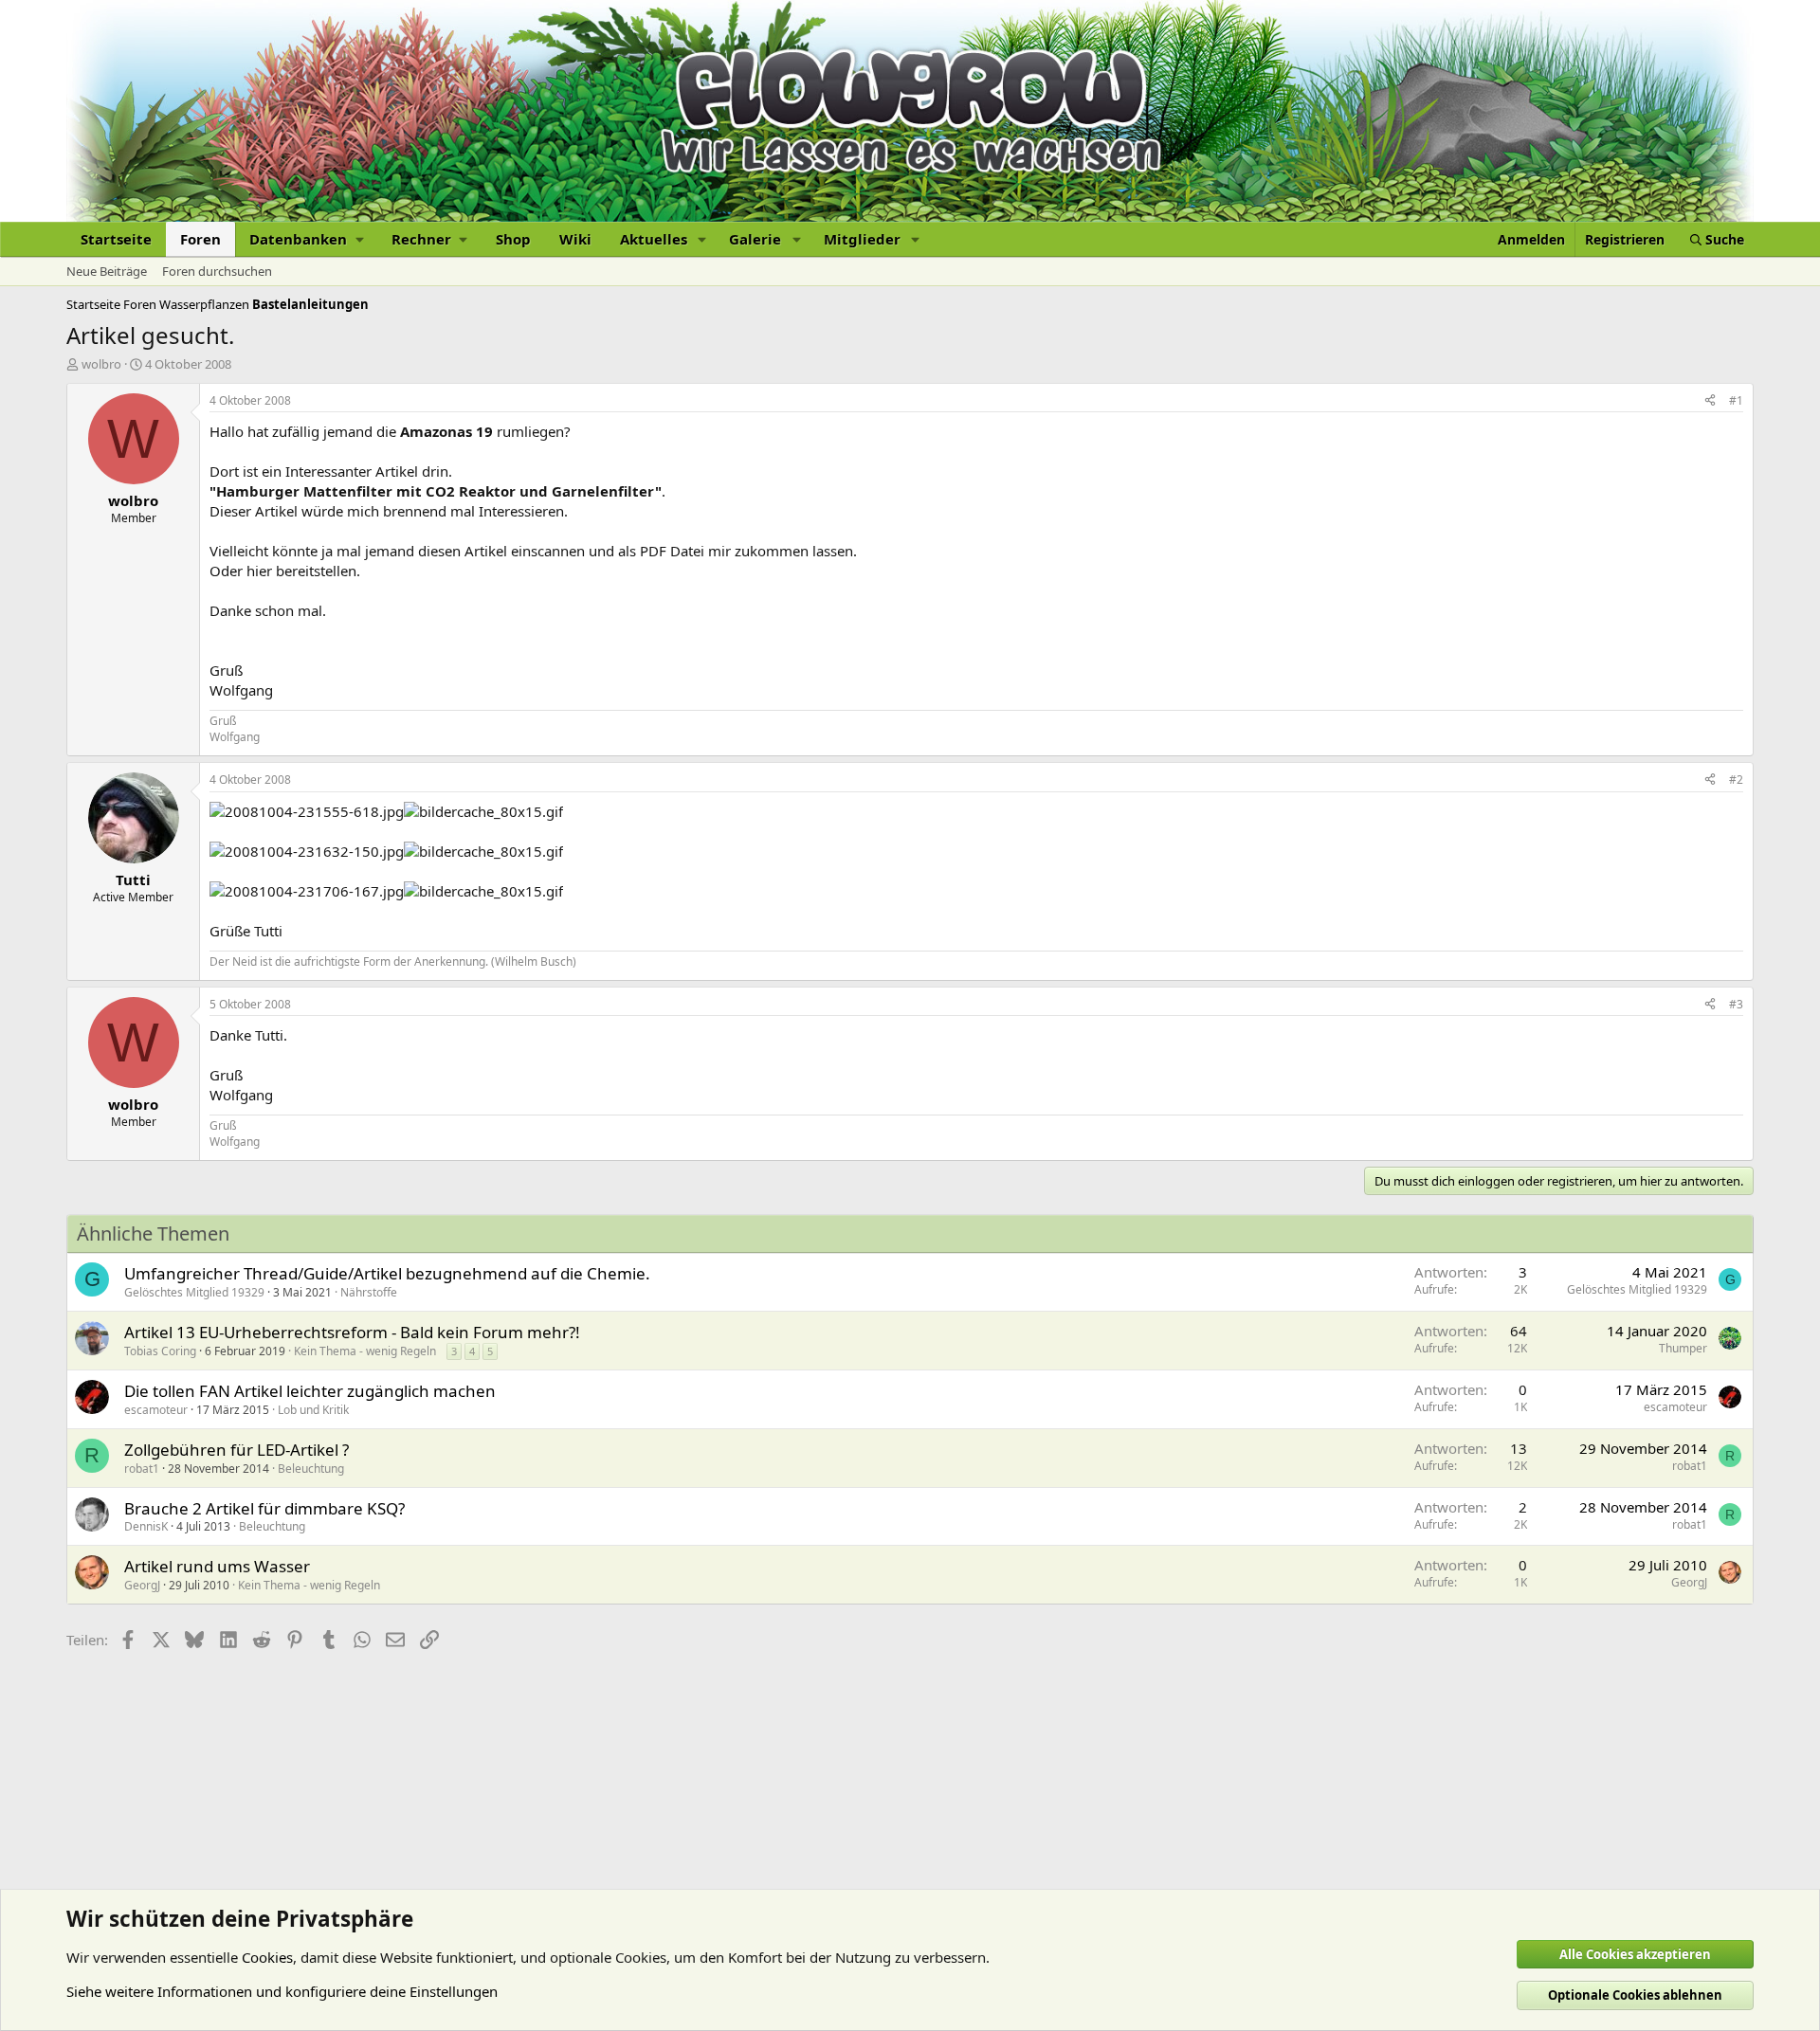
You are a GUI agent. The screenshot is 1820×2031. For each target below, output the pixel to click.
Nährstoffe (369, 1292)
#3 (1736, 1004)
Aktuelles (654, 239)
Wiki (575, 239)
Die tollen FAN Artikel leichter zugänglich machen (310, 1391)
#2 (1736, 780)
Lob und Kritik (313, 1410)
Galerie (755, 239)
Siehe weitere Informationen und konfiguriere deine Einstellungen (282, 1991)
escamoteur (156, 1410)
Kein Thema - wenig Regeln (365, 1351)
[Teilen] (1710, 401)
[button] (306, 239)
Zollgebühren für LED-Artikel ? (237, 1450)
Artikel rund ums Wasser (217, 1566)
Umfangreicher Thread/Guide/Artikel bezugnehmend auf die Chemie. (387, 1273)
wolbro (101, 364)
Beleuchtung (311, 1469)
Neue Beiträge (107, 271)
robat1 (142, 1469)
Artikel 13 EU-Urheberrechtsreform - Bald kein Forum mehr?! (352, 1332)
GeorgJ (142, 1585)
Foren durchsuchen (217, 271)
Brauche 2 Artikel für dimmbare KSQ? (264, 1508)
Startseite (116, 239)
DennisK (146, 1526)
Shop (513, 239)
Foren (200, 239)
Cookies (267, 1957)
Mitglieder (862, 239)
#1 (1736, 400)
